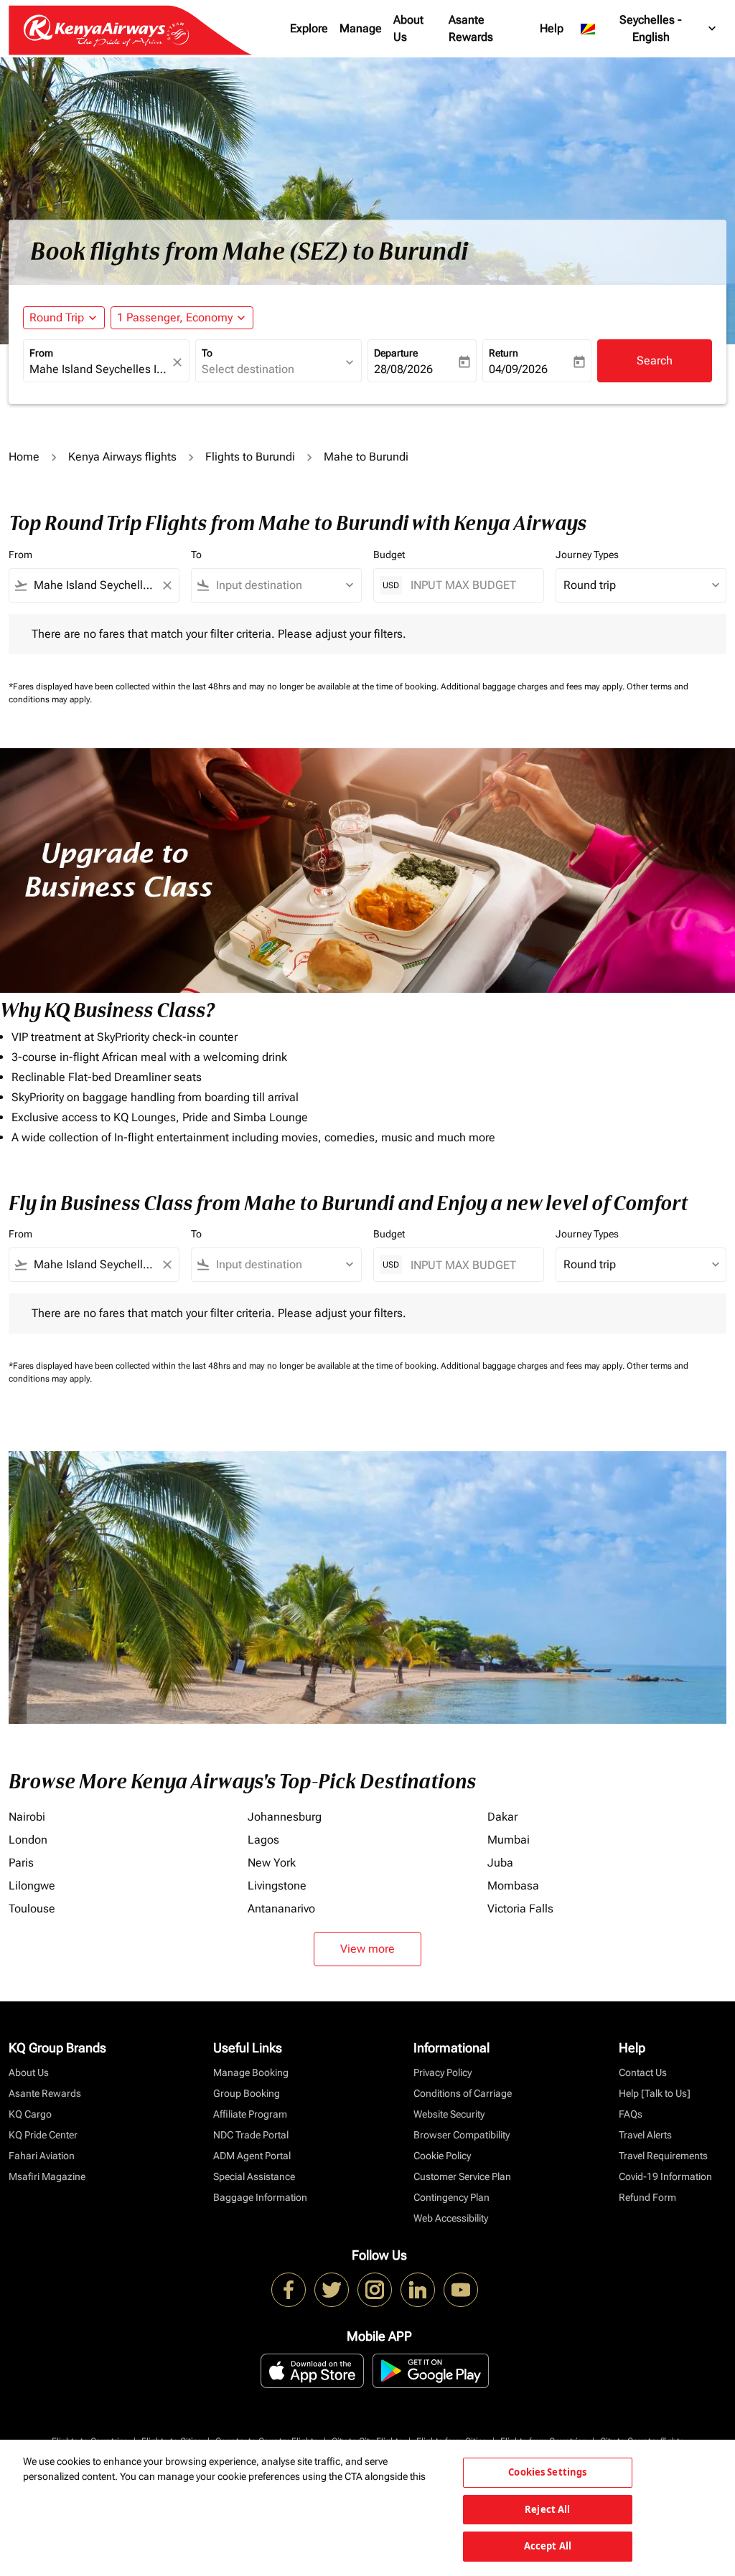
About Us (408, 28)
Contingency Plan (451, 2197)
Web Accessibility (451, 2218)
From (41, 353)
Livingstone (277, 1886)
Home (24, 457)
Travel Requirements (663, 2156)
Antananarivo (281, 1909)
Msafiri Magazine (47, 2176)
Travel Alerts (645, 2135)
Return (504, 353)
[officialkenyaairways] (375, 2290)
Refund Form (647, 2197)
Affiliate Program (250, 2114)
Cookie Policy (442, 2156)
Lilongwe (32, 1886)
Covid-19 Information (665, 2176)
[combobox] (99, 369)
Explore (309, 28)
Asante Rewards (471, 28)
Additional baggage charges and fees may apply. (534, 687)
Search (655, 360)
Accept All (548, 2546)
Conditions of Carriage (463, 2093)
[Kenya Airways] (289, 2290)
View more (367, 1949)
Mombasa (513, 1886)
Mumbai (509, 1840)
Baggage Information (260, 2197)
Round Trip (57, 317)
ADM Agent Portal (252, 2156)
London (28, 1840)
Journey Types (587, 555)
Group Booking (247, 2093)
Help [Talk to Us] (655, 2093)
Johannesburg (285, 1817)
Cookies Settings (547, 2472)
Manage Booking (251, 2072)
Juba (500, 1863)
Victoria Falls (520, 1909)
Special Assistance (254, 2176)
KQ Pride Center (43, 2135)
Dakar (502, 1817)
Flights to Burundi (250, 457)
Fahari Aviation (42, 2156)
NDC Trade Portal (251, 2135)
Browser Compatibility (462, 2135)
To (207, 353)
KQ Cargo (30, 2114)
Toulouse (32, 1909)
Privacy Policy (443, 2072)
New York (272, 1863)
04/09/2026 (518, 369)
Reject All (547, 2509)
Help (552, 28)
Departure (396, 353)
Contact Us (643, 2072)
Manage (361, 28)
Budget (389, 555)
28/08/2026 (403, 369)
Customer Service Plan (462, 2176)
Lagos (263, 1840)
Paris (21, 1863)
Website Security (449, 2114)
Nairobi (27, 1817)
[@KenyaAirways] (332, 2290)
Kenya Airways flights (122, 457)
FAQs (631, 2114)
